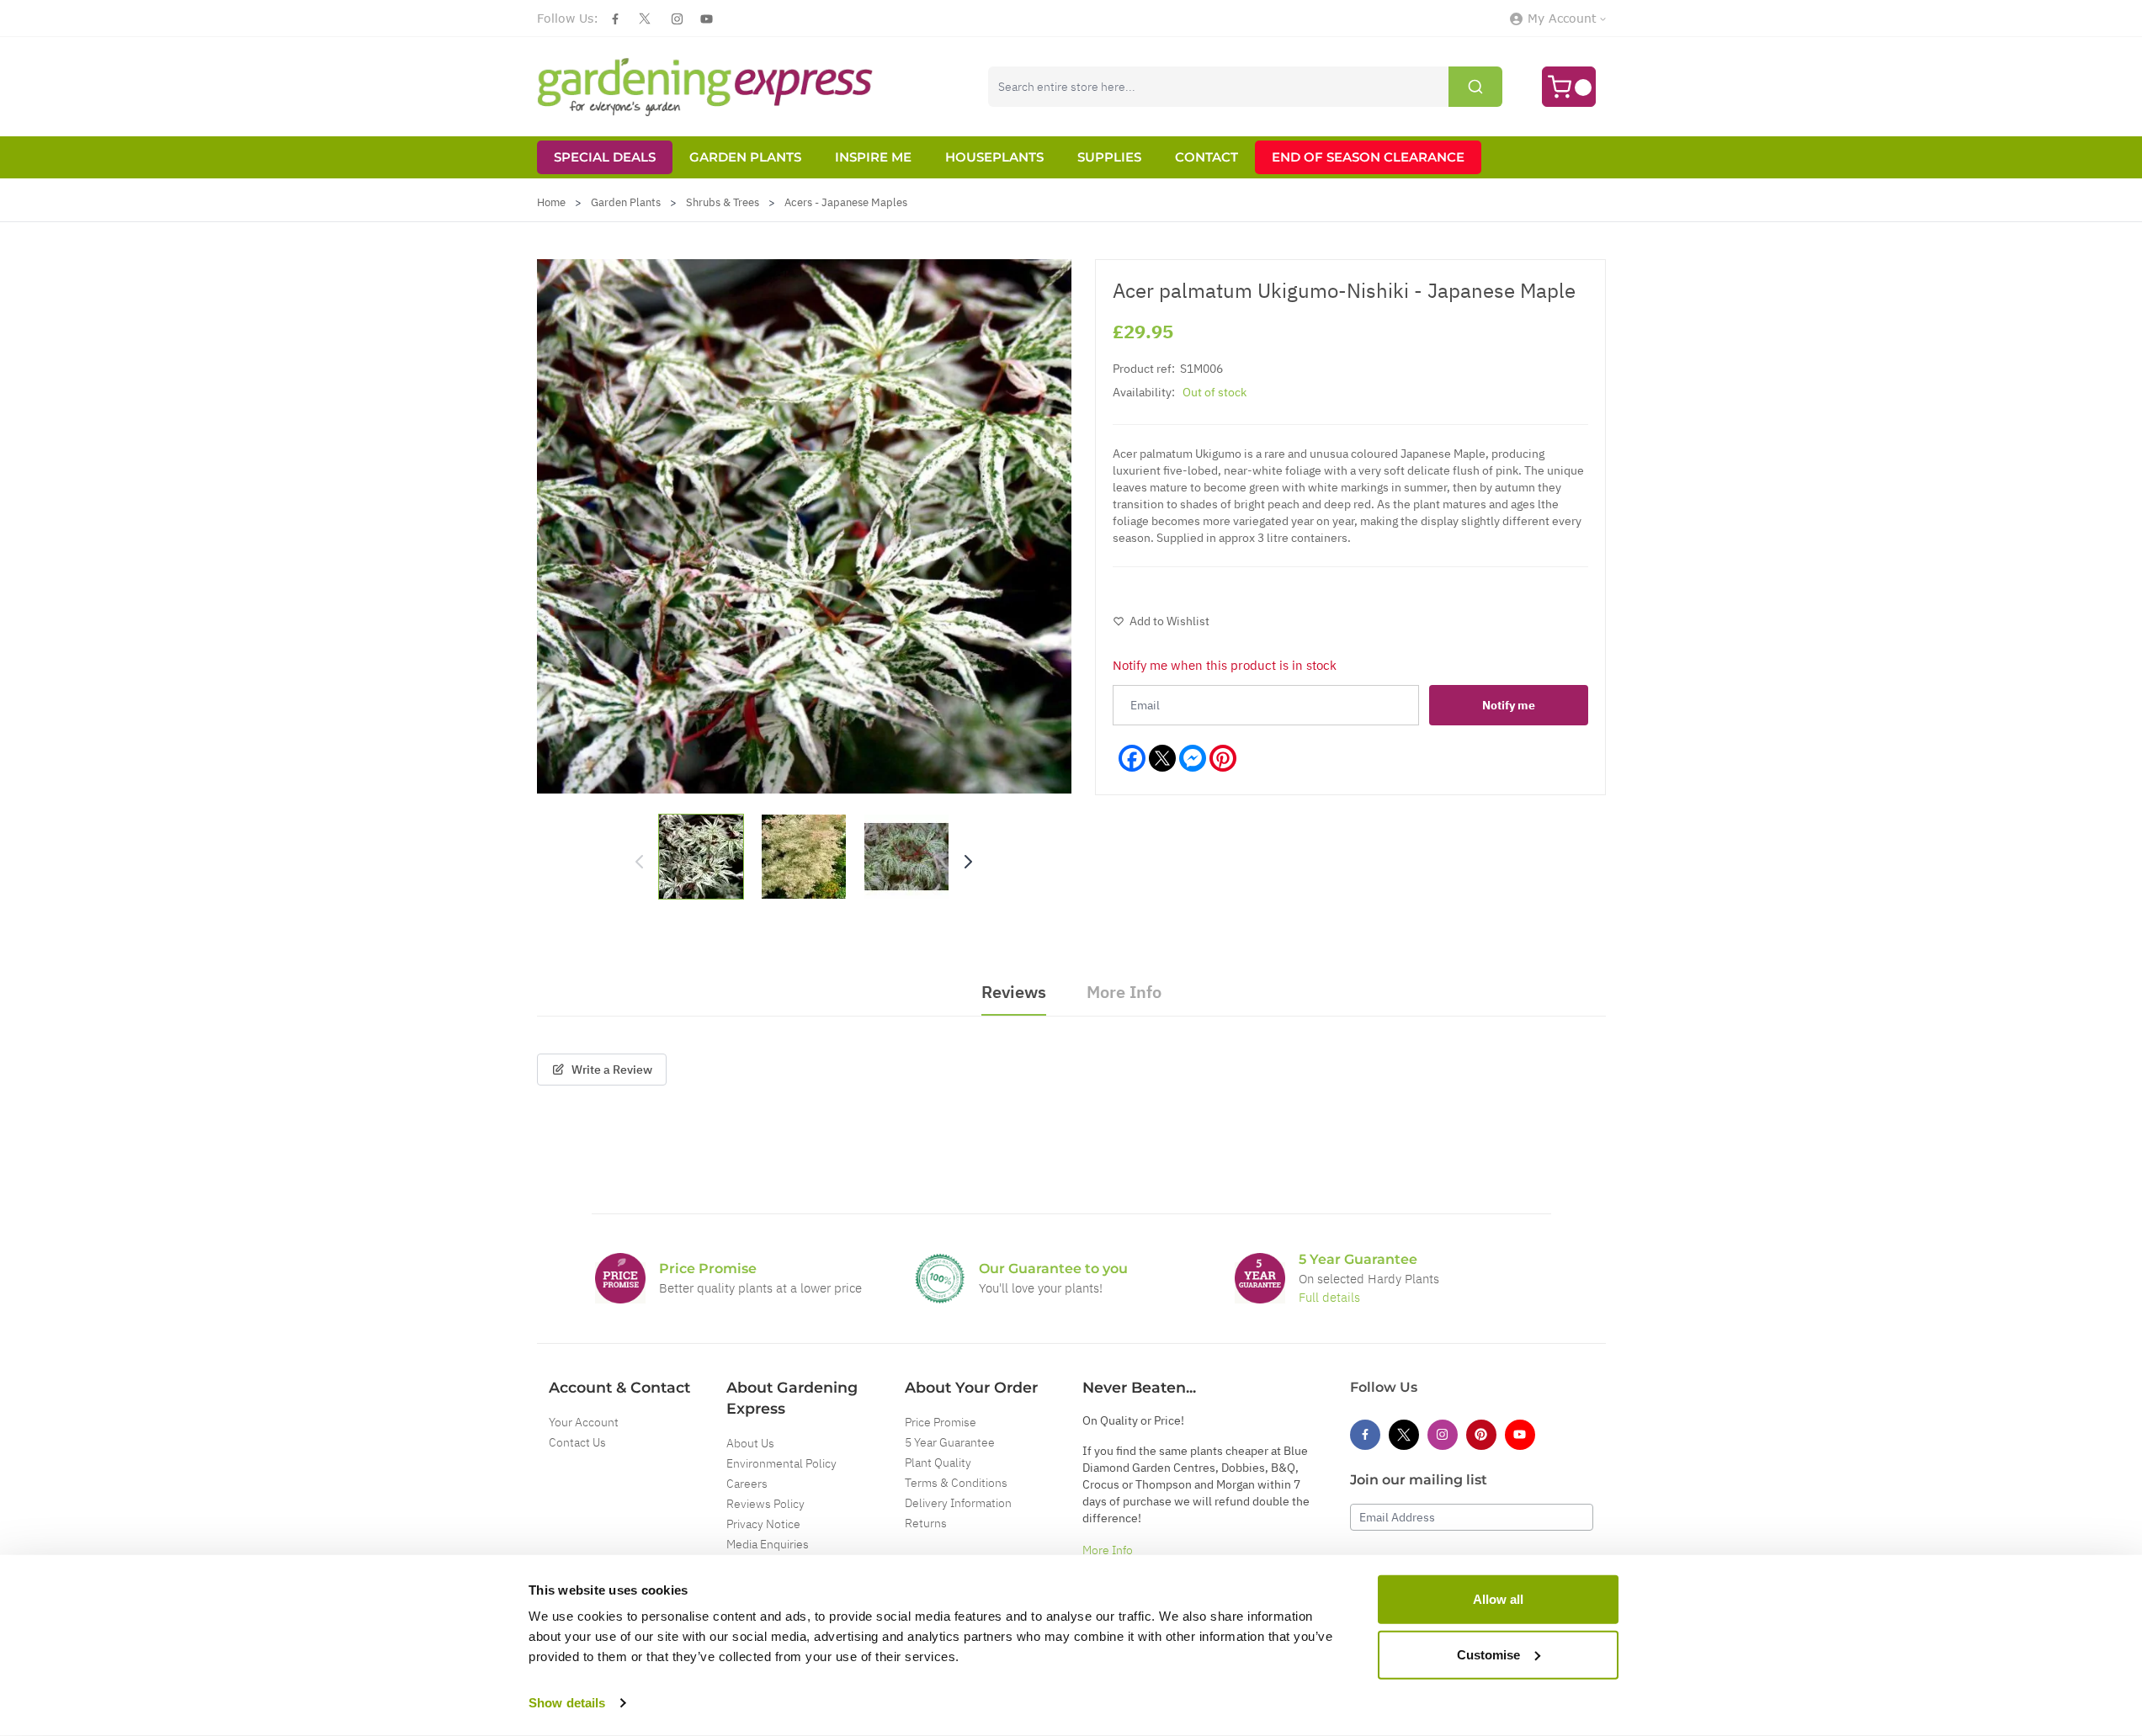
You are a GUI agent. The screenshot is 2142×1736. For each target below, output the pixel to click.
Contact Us (577, 1442)
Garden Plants (745, 157)
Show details (567, 1703)
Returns (926, 1523)
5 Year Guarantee (950, 1442)
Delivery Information (958, 1503)
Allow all (1498, 1599)
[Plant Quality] (940, 1278)
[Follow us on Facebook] (615, 19)
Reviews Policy (765, 1504)
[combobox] (1245, 87)
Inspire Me (873, 157)
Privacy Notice (763, 1524)
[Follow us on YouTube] (707, 19)
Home (551, 202)
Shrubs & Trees (723, 202)
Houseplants (994, 157)
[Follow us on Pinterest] (1481, 1435)
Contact (1207, 157)
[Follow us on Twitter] (645, 19)
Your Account (584, 1422)
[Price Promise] (620, 1278)
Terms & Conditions (956, 1483)
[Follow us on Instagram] (677, 19)
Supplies (1109, 157)
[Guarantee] (1260, 1278)
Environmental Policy (781, 1463)
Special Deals (605, 157)
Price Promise (941, 1422)
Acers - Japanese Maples (846, 202)
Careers (747, 1484)
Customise (1488, 1654)
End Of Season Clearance (1368, 157)
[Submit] (1475, 87)
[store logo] (705, 87)
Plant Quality (938, 1463)
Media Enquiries (768, 1544)
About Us (750, 1443)
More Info (1108, 1550)
